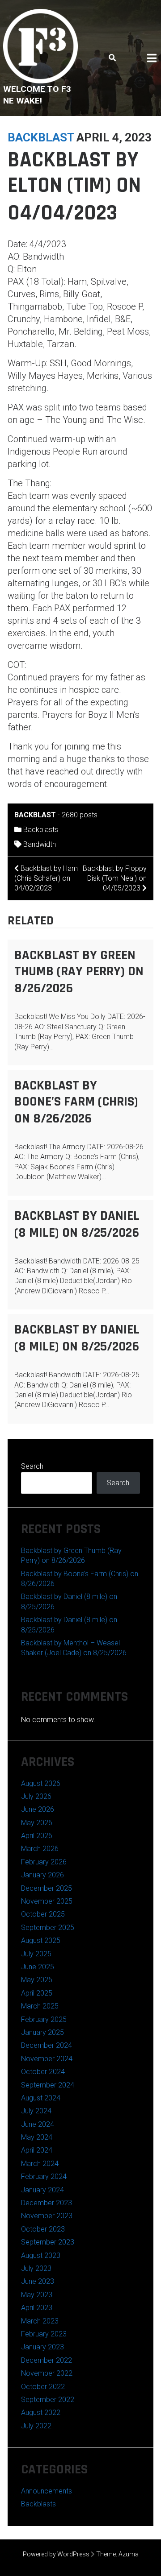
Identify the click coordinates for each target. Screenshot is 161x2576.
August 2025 (41, 1940)
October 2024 (43, 2072)
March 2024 (40, 2164)
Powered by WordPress (56, 2554)
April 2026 (37, 1836)
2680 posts (80, 815)
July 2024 (36, 2111)
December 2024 (47, 2045)
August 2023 (41, 2255)
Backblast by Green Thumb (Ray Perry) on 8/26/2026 (79, 972)
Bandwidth (40, 844)
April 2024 (37, 2150)
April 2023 (37, 2308)
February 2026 (44, 1862)
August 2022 (41, 2412)
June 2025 (38, 1967)
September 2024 (48, 2085)
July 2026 (36, 1796)
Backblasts (41, 830)
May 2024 (37, 2137)
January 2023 (42, 2347)
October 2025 (43, 1914)
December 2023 (47, 2203)
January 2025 (42, 2032)
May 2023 (37, 2295)
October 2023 (43, 2229)
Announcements (47, 2491)
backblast (41, 137)
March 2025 (40, 2006)
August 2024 (41, 2098)
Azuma (129, 2554)
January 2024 (42, 2190)
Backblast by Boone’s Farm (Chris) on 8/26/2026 (76, 1102)
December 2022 (47, 2360)
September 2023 (48, 2242)
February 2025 (44, 2019)
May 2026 (37, 1823)
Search (32, 1466)
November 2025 (47, 1901)
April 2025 (37, 1993)
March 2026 (40, 1849)
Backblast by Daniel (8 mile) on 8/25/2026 (77, 1224)
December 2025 (47, 1888)
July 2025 (36, 1954)
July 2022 (36, 2426)
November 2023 (47, 2216)
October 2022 (43, 2387)
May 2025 (37, 1980)
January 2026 (42, 1875)
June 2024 (38, 2124)
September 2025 (48, 1928)
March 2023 (40, 2321)
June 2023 (38, 2281)
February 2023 (44, 2334)
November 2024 (47, 2059)
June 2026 (38, 1809)
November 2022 (47, 2373)
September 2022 (48, 2400)
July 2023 (36, 2268)
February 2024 (44, 2176)
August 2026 (41, 1783)
